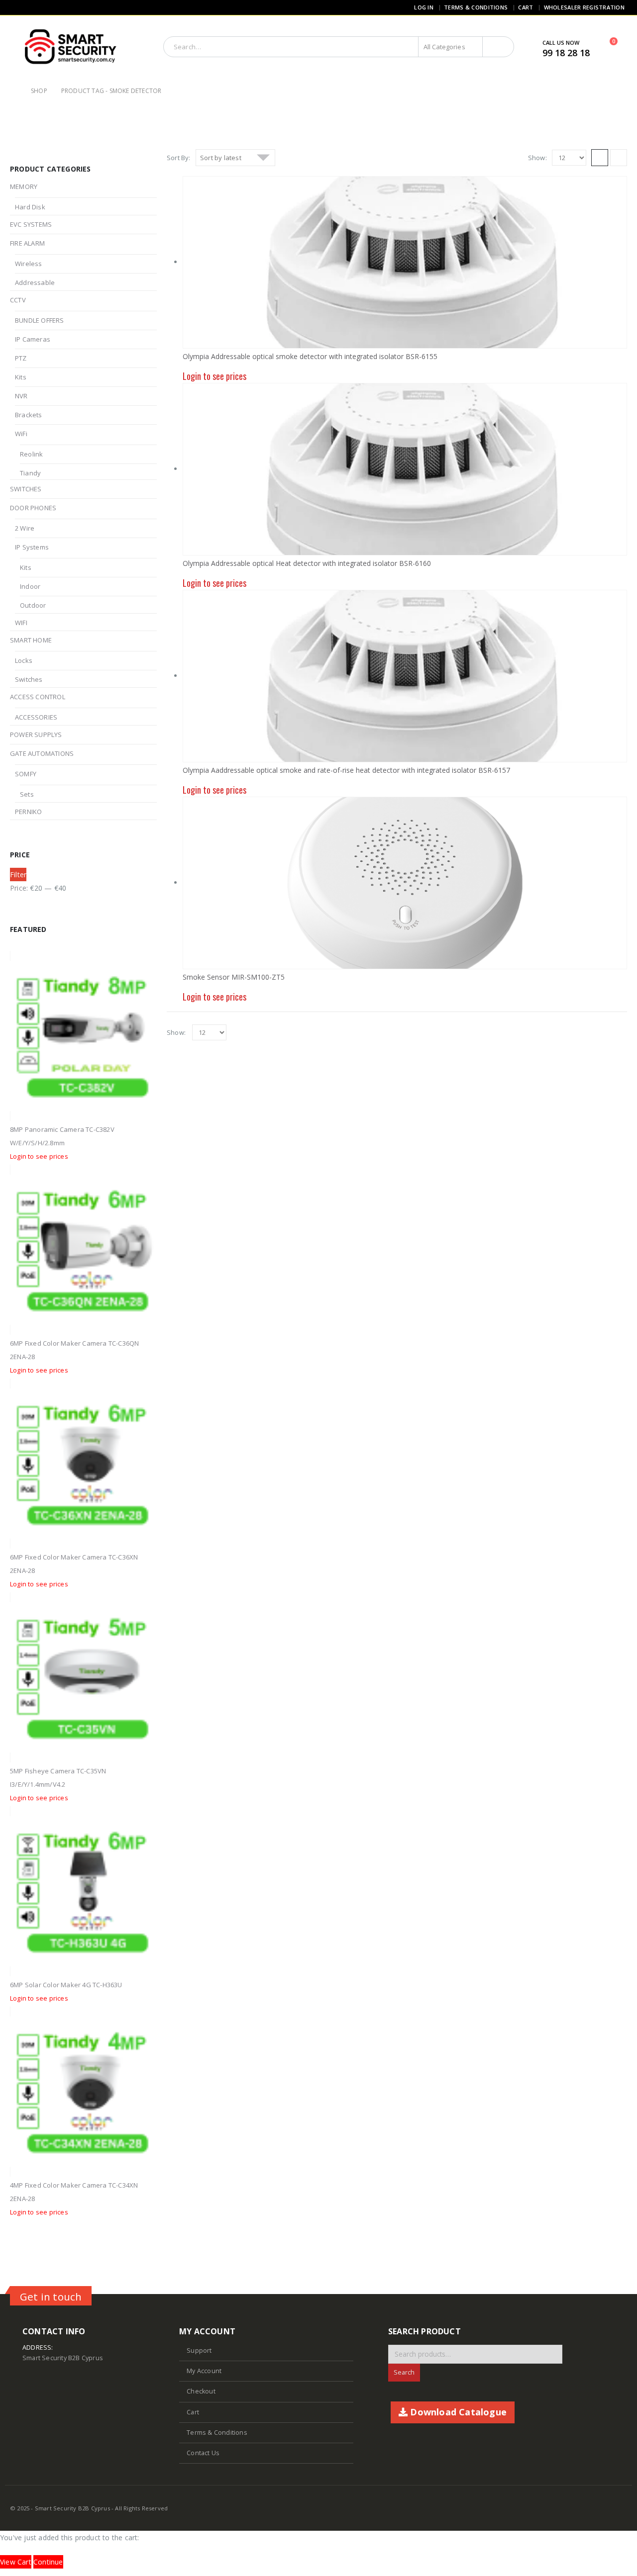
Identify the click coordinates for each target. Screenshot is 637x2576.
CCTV (18, 300)
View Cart (16, 2562)
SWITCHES (26, 489)
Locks (24, 660)
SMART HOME (31, 640)
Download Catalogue (457, 2412)
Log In (424, 7)
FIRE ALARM (27, 243)
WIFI (21, 623)
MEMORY (24, 186)
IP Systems (32, 547)
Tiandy (30, 473)
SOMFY (26, 774)
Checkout (201, 2391)
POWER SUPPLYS (36, 735)
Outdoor (33, 605)
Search (404, 2372)
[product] (405, 883)
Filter (18, 874)
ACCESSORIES (36, 717)
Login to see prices (39, 1156)
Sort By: (179, 158)
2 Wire (25, 528)
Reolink (31, 454)
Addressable (35, 282)
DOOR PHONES (33, 508)
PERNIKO (28, 812)
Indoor (30, 586)
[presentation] (139, 929)
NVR (21, 396)
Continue (48, 2562)
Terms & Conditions (476, 7)
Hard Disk (30, 207)
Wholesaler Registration (584, 7)
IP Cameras (33, 339)
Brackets (29, 415)
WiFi (21, 434)
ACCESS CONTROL (38, 697)
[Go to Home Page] (13, 91)
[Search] (498, 47)
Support (199, 2350)
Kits (21, 377)
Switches (29, 679)
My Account (204, 2371)
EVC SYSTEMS (31, 224)
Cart (526, 7)
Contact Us (203, 2453)
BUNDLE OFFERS (40, 320)
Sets (27, 794)
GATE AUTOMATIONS (42, 753)
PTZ (21, 358)
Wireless (29, 264)
